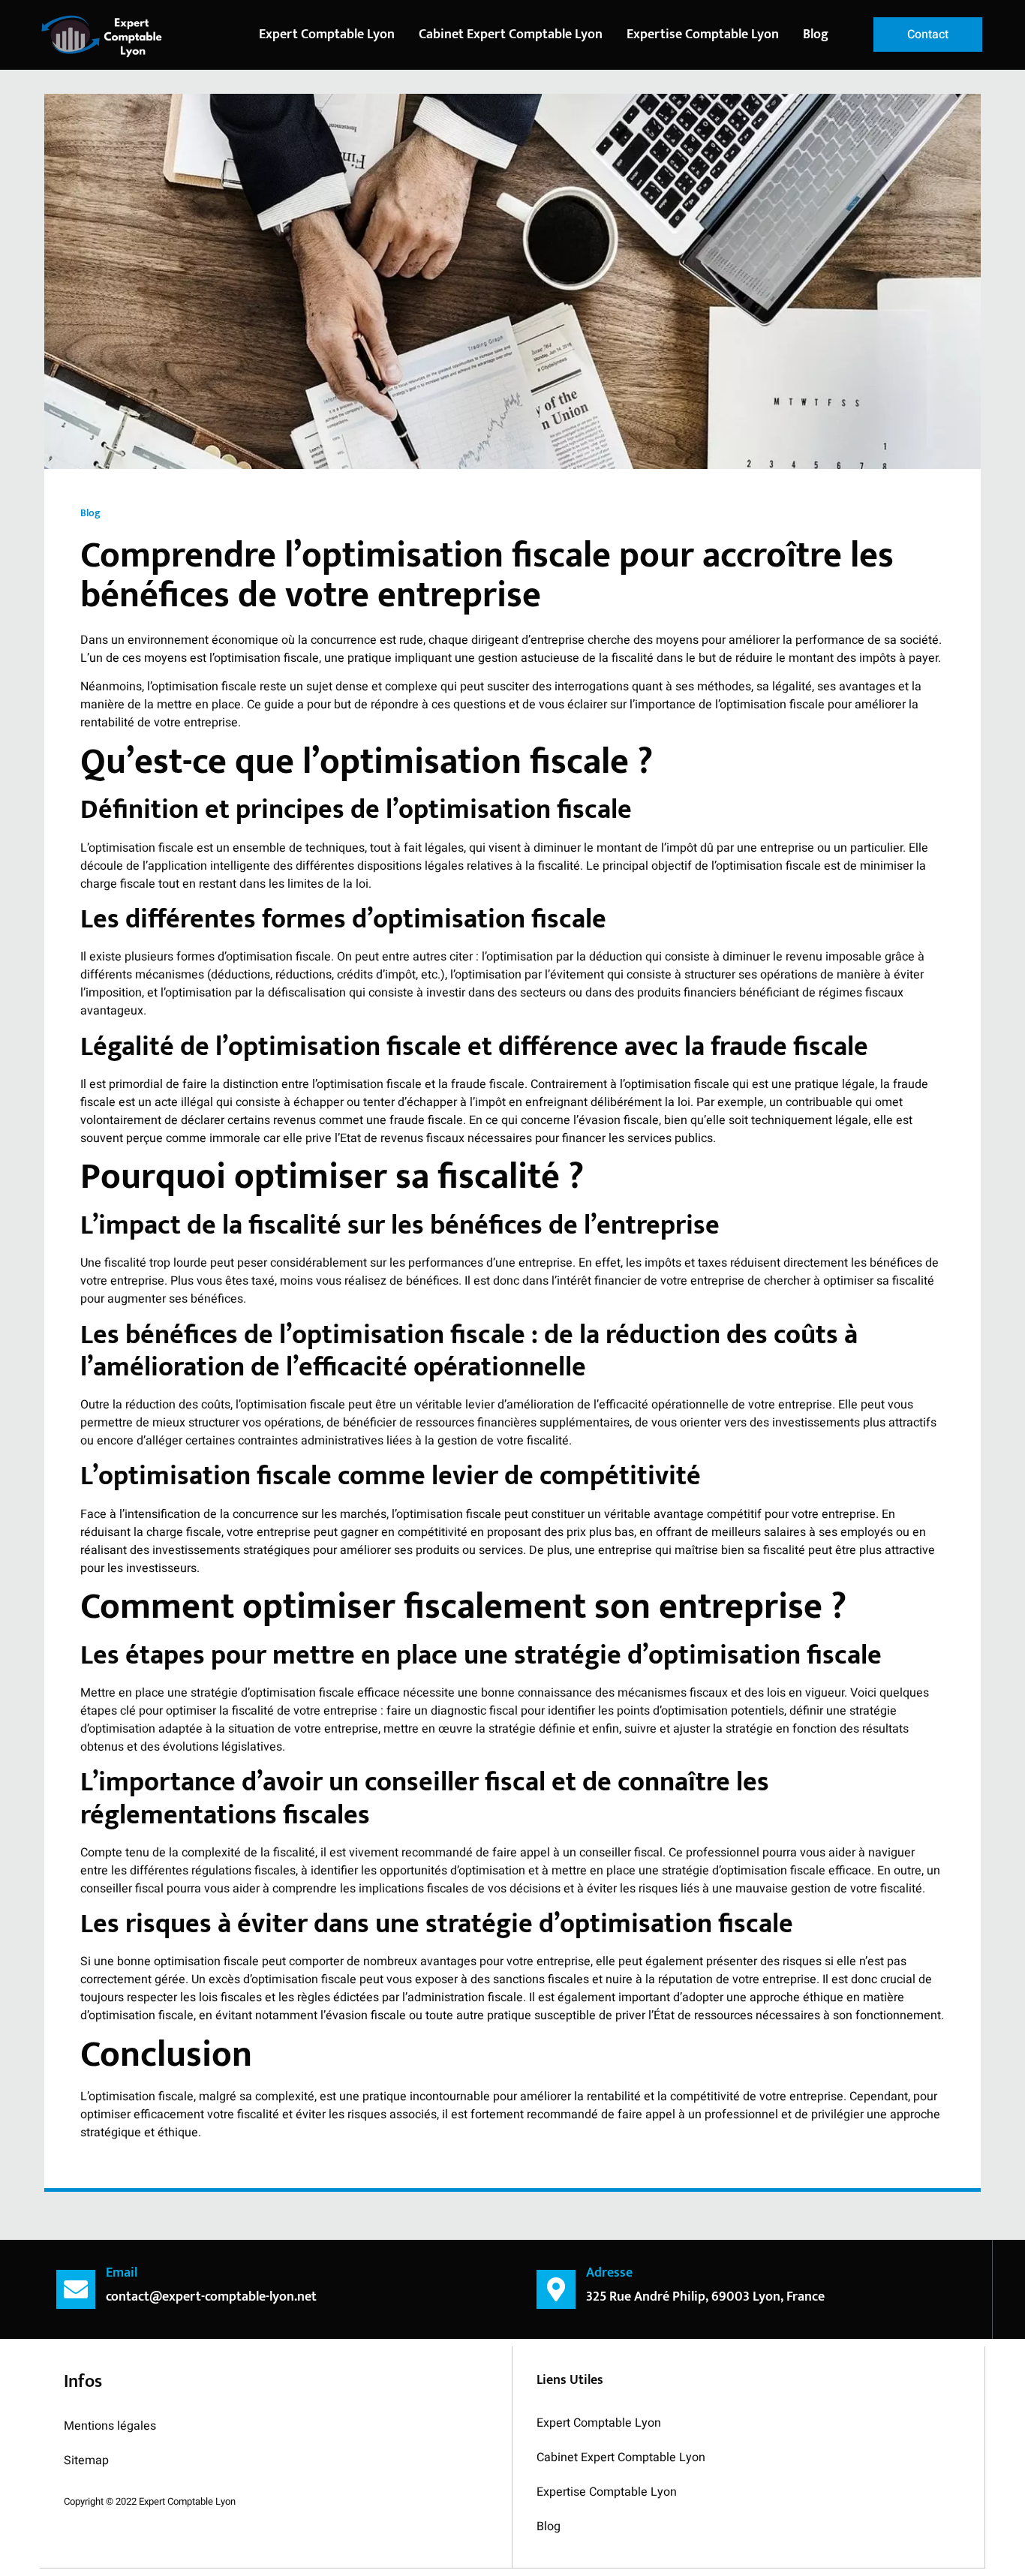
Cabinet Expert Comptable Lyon (511, 35)
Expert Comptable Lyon (327, 35)
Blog (817, 35)
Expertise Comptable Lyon (703, 35)
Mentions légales (110, 2426)
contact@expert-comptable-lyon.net (211, 2297)
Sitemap (86, 2460)
